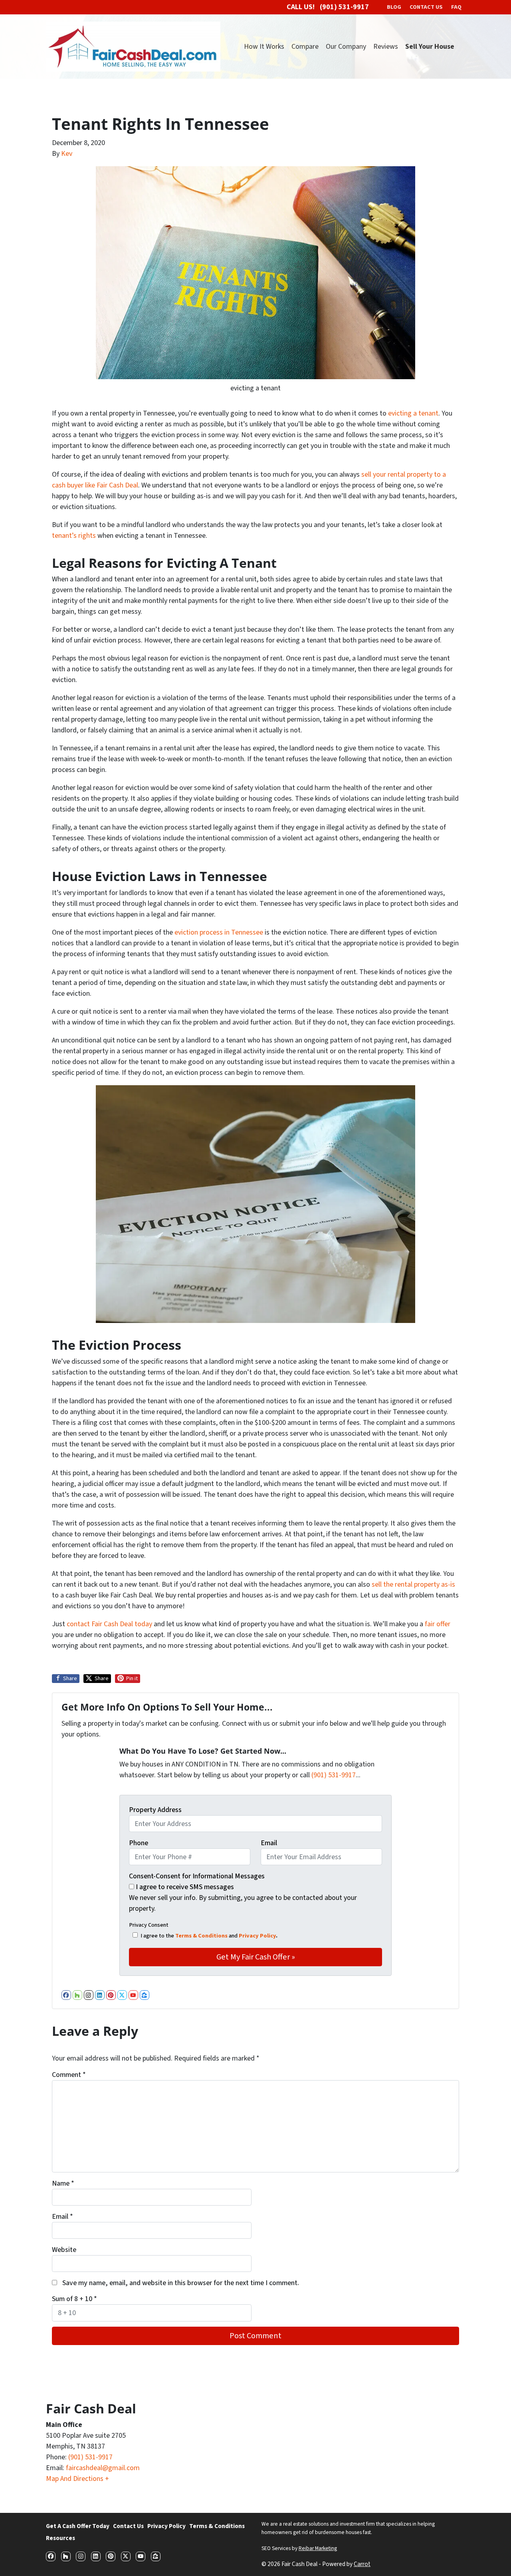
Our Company (346, 47)
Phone (139, 1843)
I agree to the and (209, 1936)
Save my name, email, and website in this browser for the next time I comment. (181, 2283)
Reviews (386, 47)
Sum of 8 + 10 (74, 2299)
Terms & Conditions (201, 1936)
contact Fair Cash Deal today (109, 1624)
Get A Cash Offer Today (78, 2526)
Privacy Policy (257, 1936)
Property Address (155, 1810)
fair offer (438, 1624)
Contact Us (128, 2526)
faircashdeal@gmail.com (103, 2468)
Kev (67, 154)
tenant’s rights (74, 536)
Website (64, 2250)
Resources (60, 2538)
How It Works (264, 47)
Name (63, 2183)
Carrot (362, 2564)
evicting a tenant (413, 413)
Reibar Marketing (318, 2548)
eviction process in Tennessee (219, 932)
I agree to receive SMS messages (185, 1887)
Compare (305, 47)
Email (269, 1843)
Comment (69, 2075)
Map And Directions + (77, 2479)
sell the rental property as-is (413, 1584)
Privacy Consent (149, 1925)
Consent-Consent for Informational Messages (197, 1876)
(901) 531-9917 (334, 1775)
